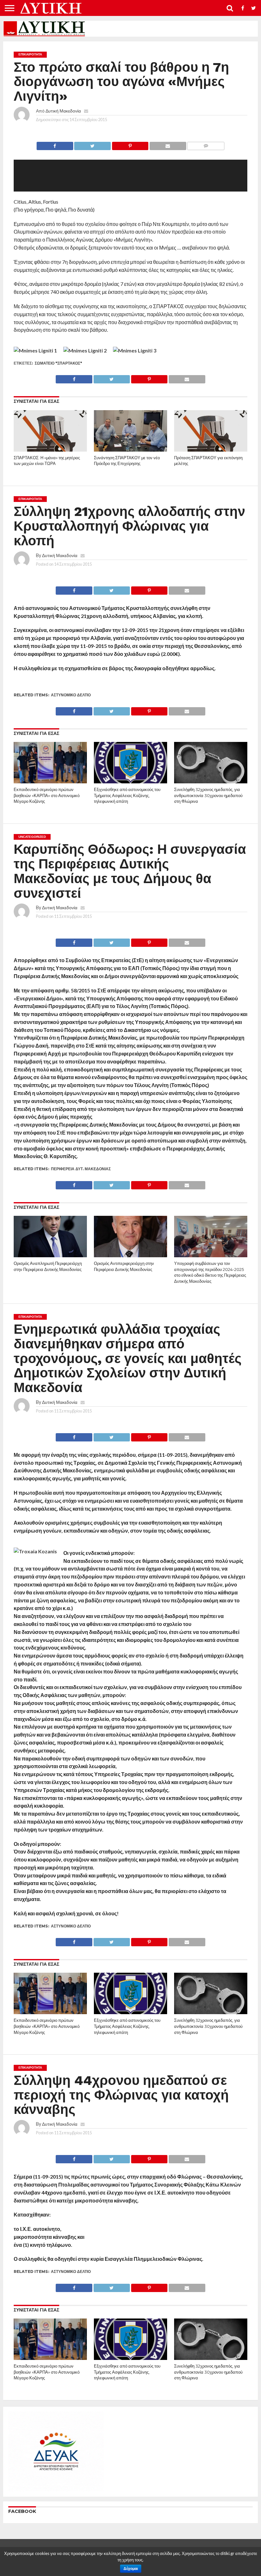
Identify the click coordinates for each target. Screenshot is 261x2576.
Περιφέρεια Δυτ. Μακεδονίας (81, 1169)
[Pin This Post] (130, 144)
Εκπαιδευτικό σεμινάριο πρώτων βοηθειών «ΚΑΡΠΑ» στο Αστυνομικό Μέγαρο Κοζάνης (47, 795)
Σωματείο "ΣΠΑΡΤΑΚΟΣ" (58, 363)
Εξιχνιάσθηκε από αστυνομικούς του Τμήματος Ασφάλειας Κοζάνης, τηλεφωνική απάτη (127, 795)
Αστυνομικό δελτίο (71, 695)
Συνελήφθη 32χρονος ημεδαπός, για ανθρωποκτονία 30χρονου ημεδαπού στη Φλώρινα (208, 795)
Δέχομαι (131, 2569)
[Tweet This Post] (92, 144)
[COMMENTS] (206, 144)
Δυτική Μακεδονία (63, 111)
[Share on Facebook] (55, 144)
